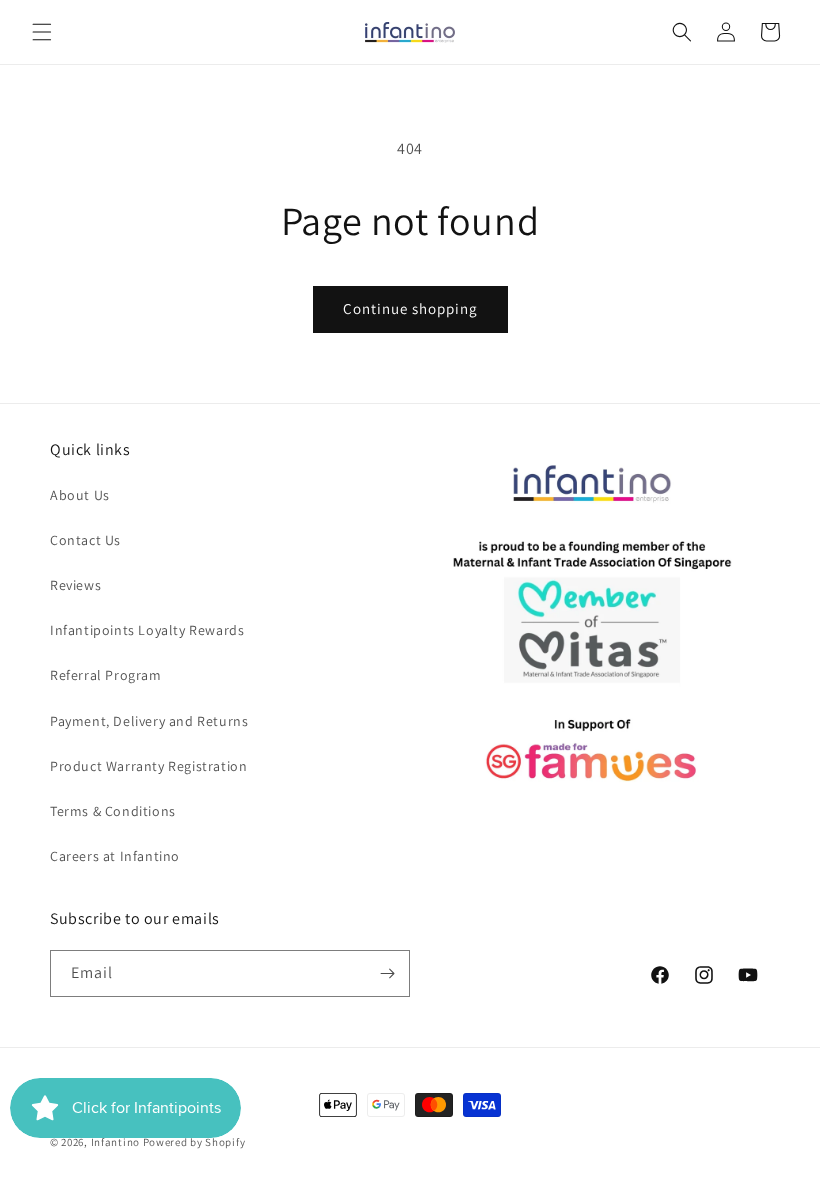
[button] (42, 32)
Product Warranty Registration (148, 766)
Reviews (75, 585)
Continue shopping (410, 308)
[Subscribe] (387, 973)
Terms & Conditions (113, 811)
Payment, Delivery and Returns (149, 721)
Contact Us (85, 540)
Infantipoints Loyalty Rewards (147, 630)
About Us (80, 495)
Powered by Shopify (194, 1142)
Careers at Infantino (115, 856)
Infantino (115, 1142)
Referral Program (106, 675)
